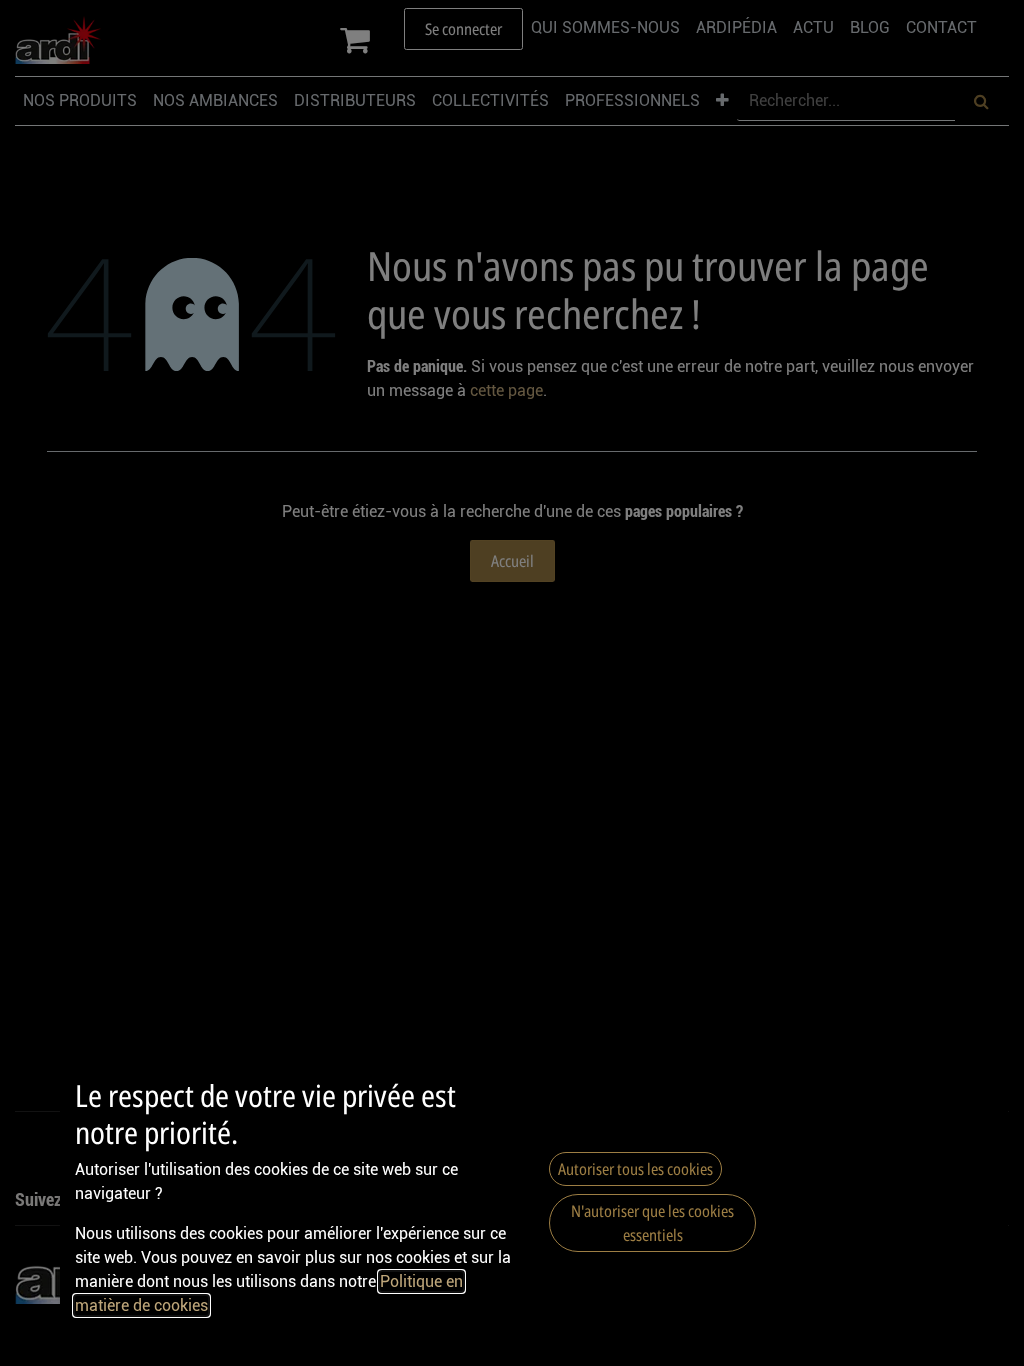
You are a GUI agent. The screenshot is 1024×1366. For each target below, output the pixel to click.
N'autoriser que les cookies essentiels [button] (652, 1223)
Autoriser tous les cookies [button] (635, 1169)
